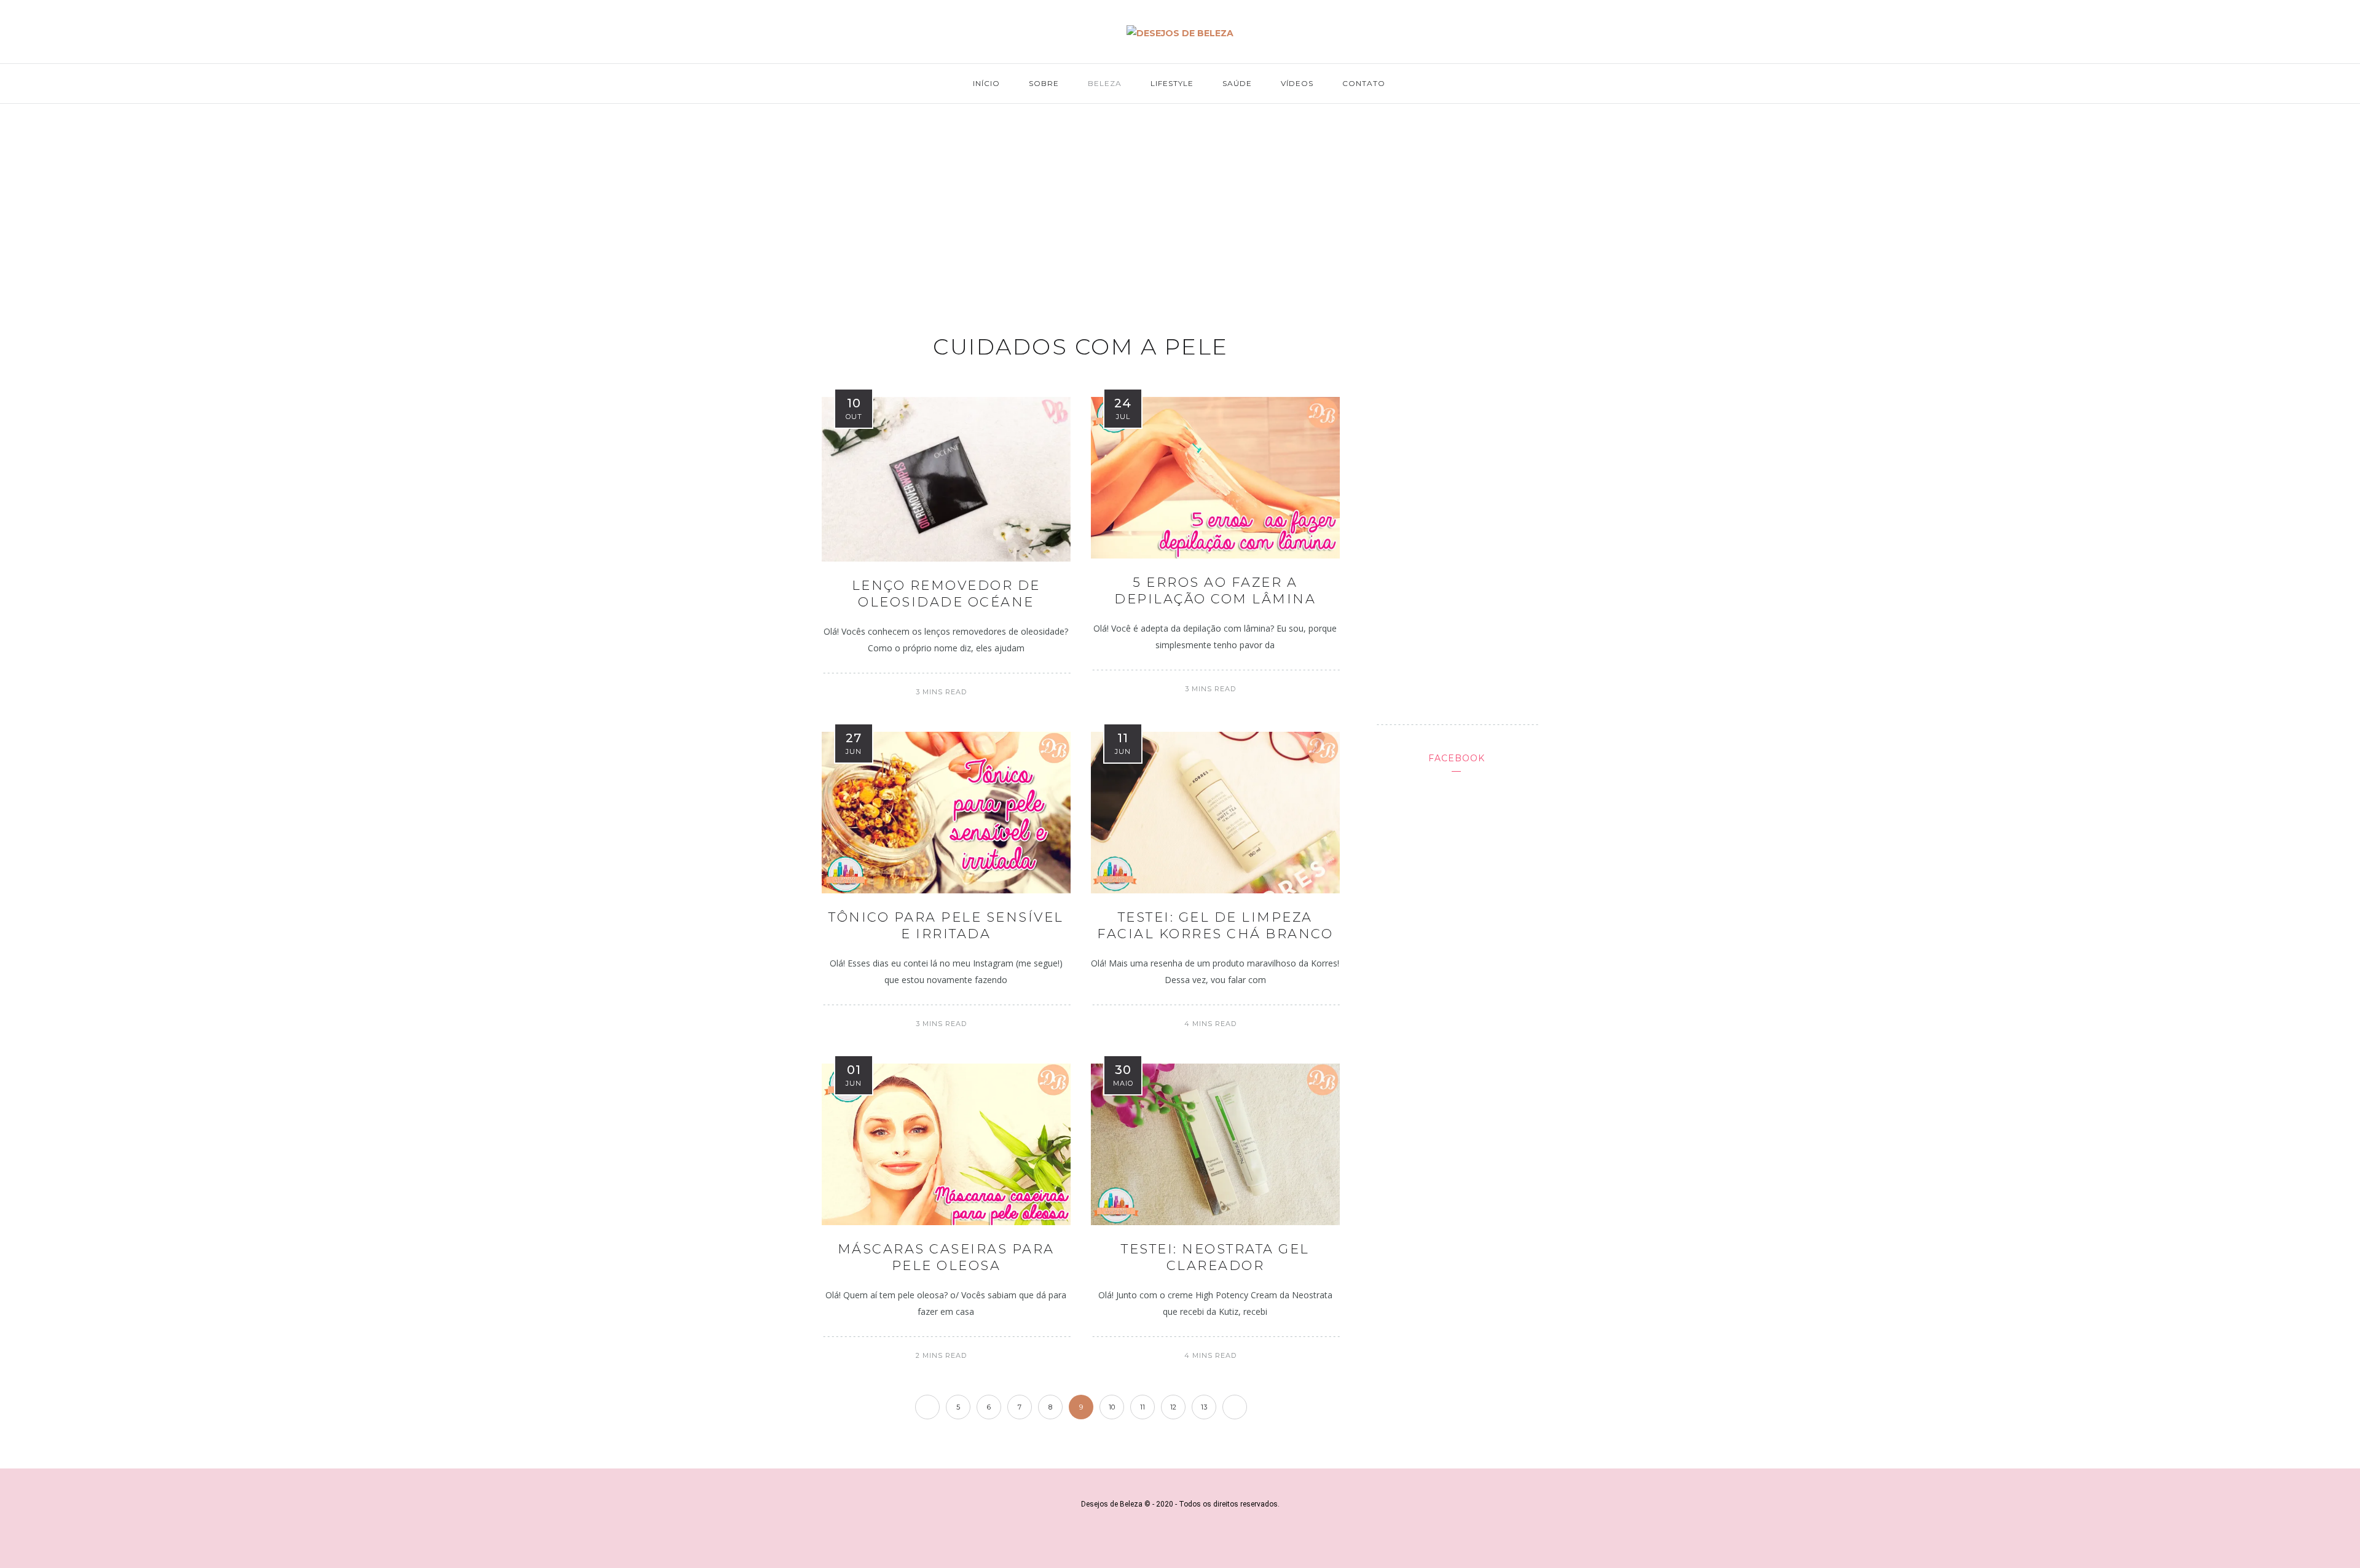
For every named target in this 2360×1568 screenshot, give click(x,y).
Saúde (1237, 83)
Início (986, 83)
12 (1173, 1407)
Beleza (1105, 83)
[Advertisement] (1180, 206)
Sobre (1044, 83)
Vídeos (1297, 83)
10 (1112, 1407)
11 (1143, 1407)
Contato (1364, 83)
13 (1204, 1407)
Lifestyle (1172, 83)
